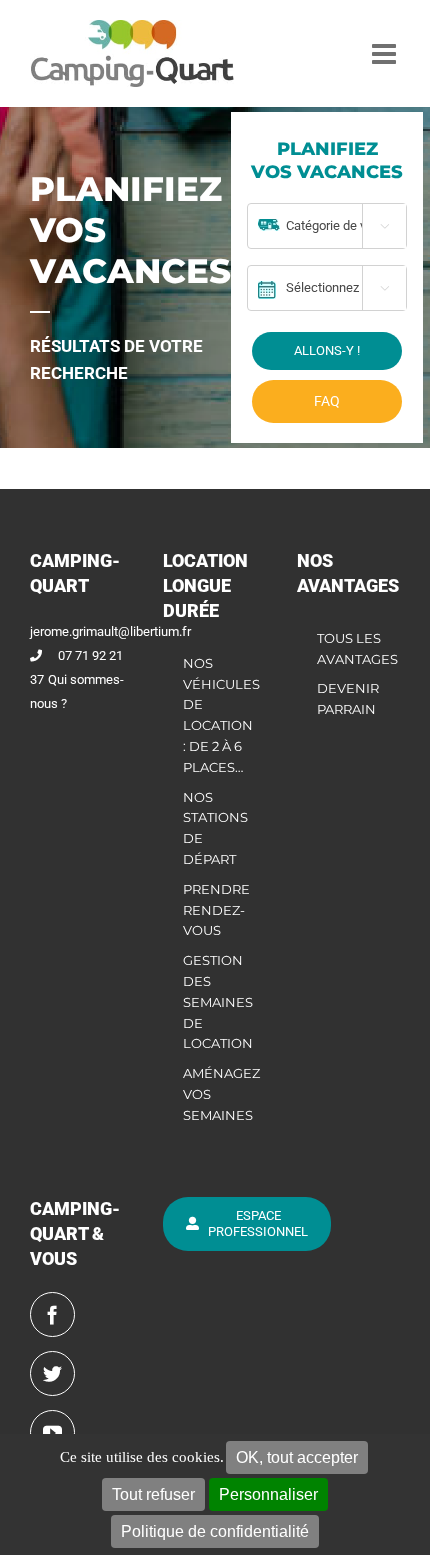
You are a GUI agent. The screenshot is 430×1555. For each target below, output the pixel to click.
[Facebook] (52, 1314)
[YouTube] (52, 1432)
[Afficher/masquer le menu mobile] (386, 54)
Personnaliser (268, 1494)
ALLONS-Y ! (327, 350)
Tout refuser (153, 1494)
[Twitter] (52, 1373)
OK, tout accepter (297, 1457)
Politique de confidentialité (215, 1531)
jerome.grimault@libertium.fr (110, 631)
